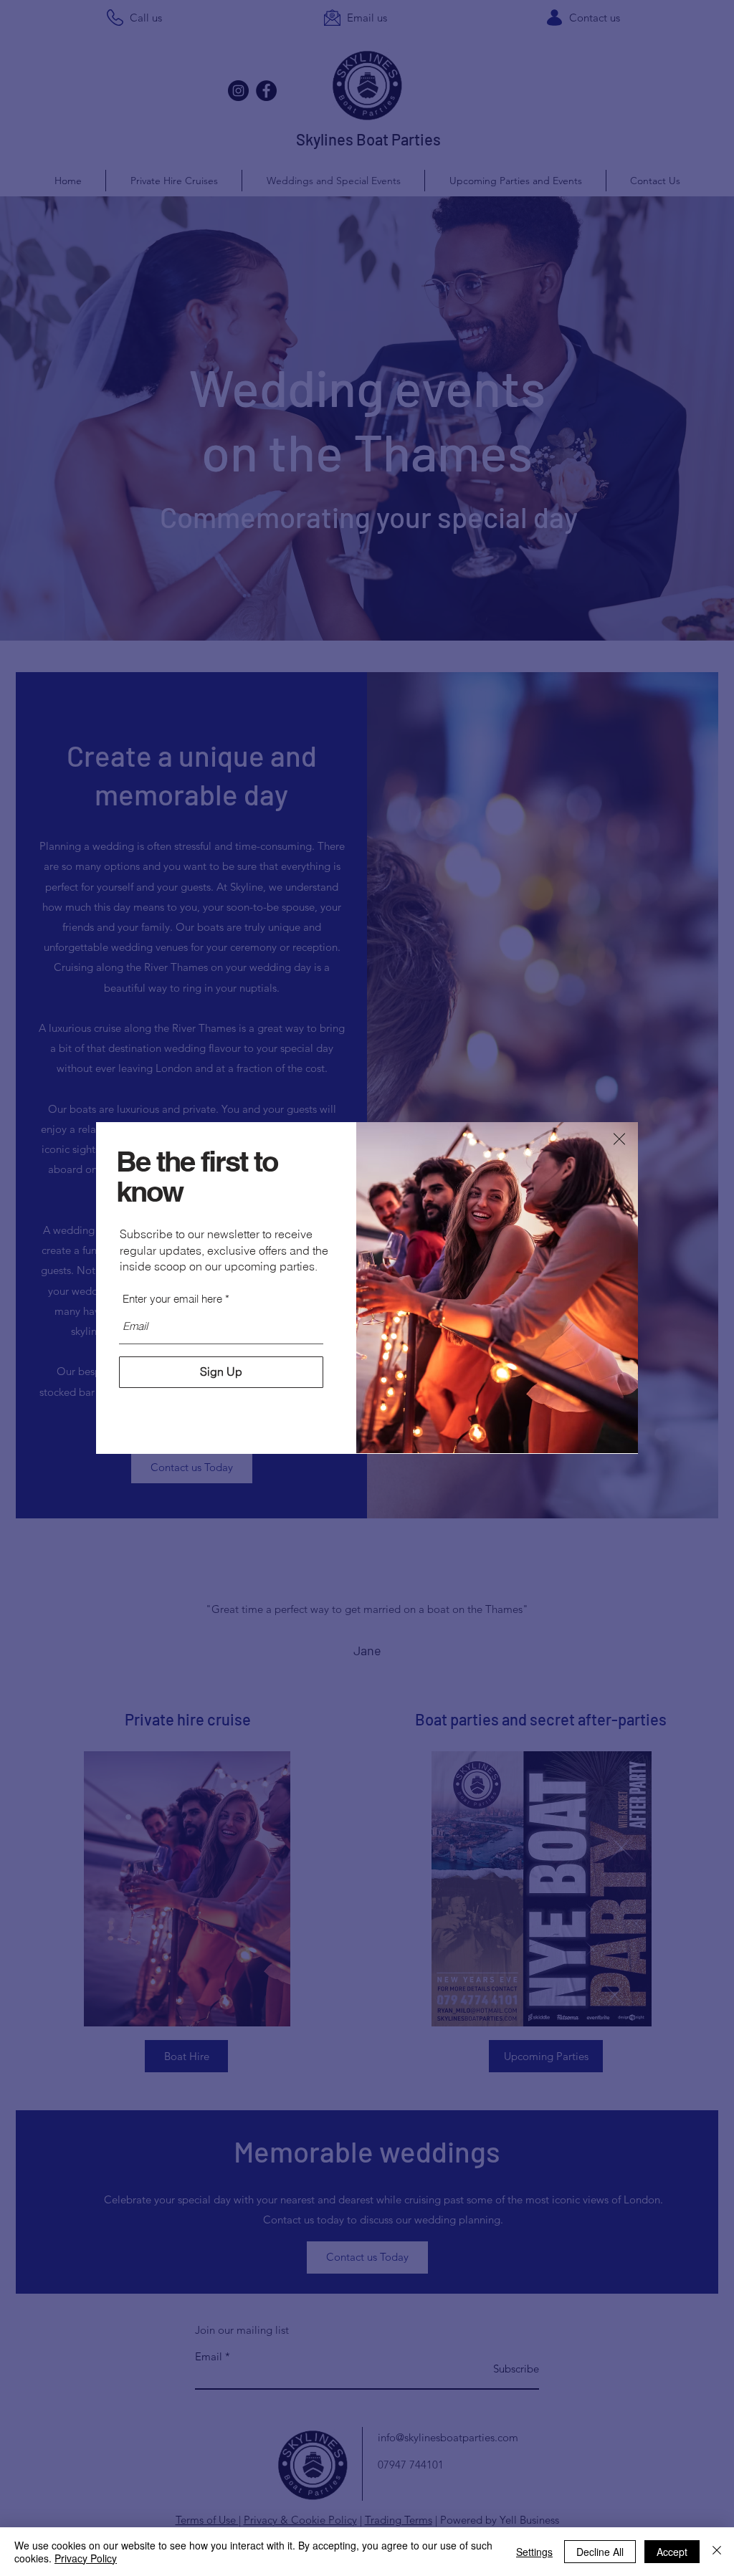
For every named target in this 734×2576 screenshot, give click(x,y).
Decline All (600, 2552)
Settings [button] (534, 2552)
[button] (619, 1139)
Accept (672, 2552)
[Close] (717, 2552)
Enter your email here (172, 1299)
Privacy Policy (86, 2558)
